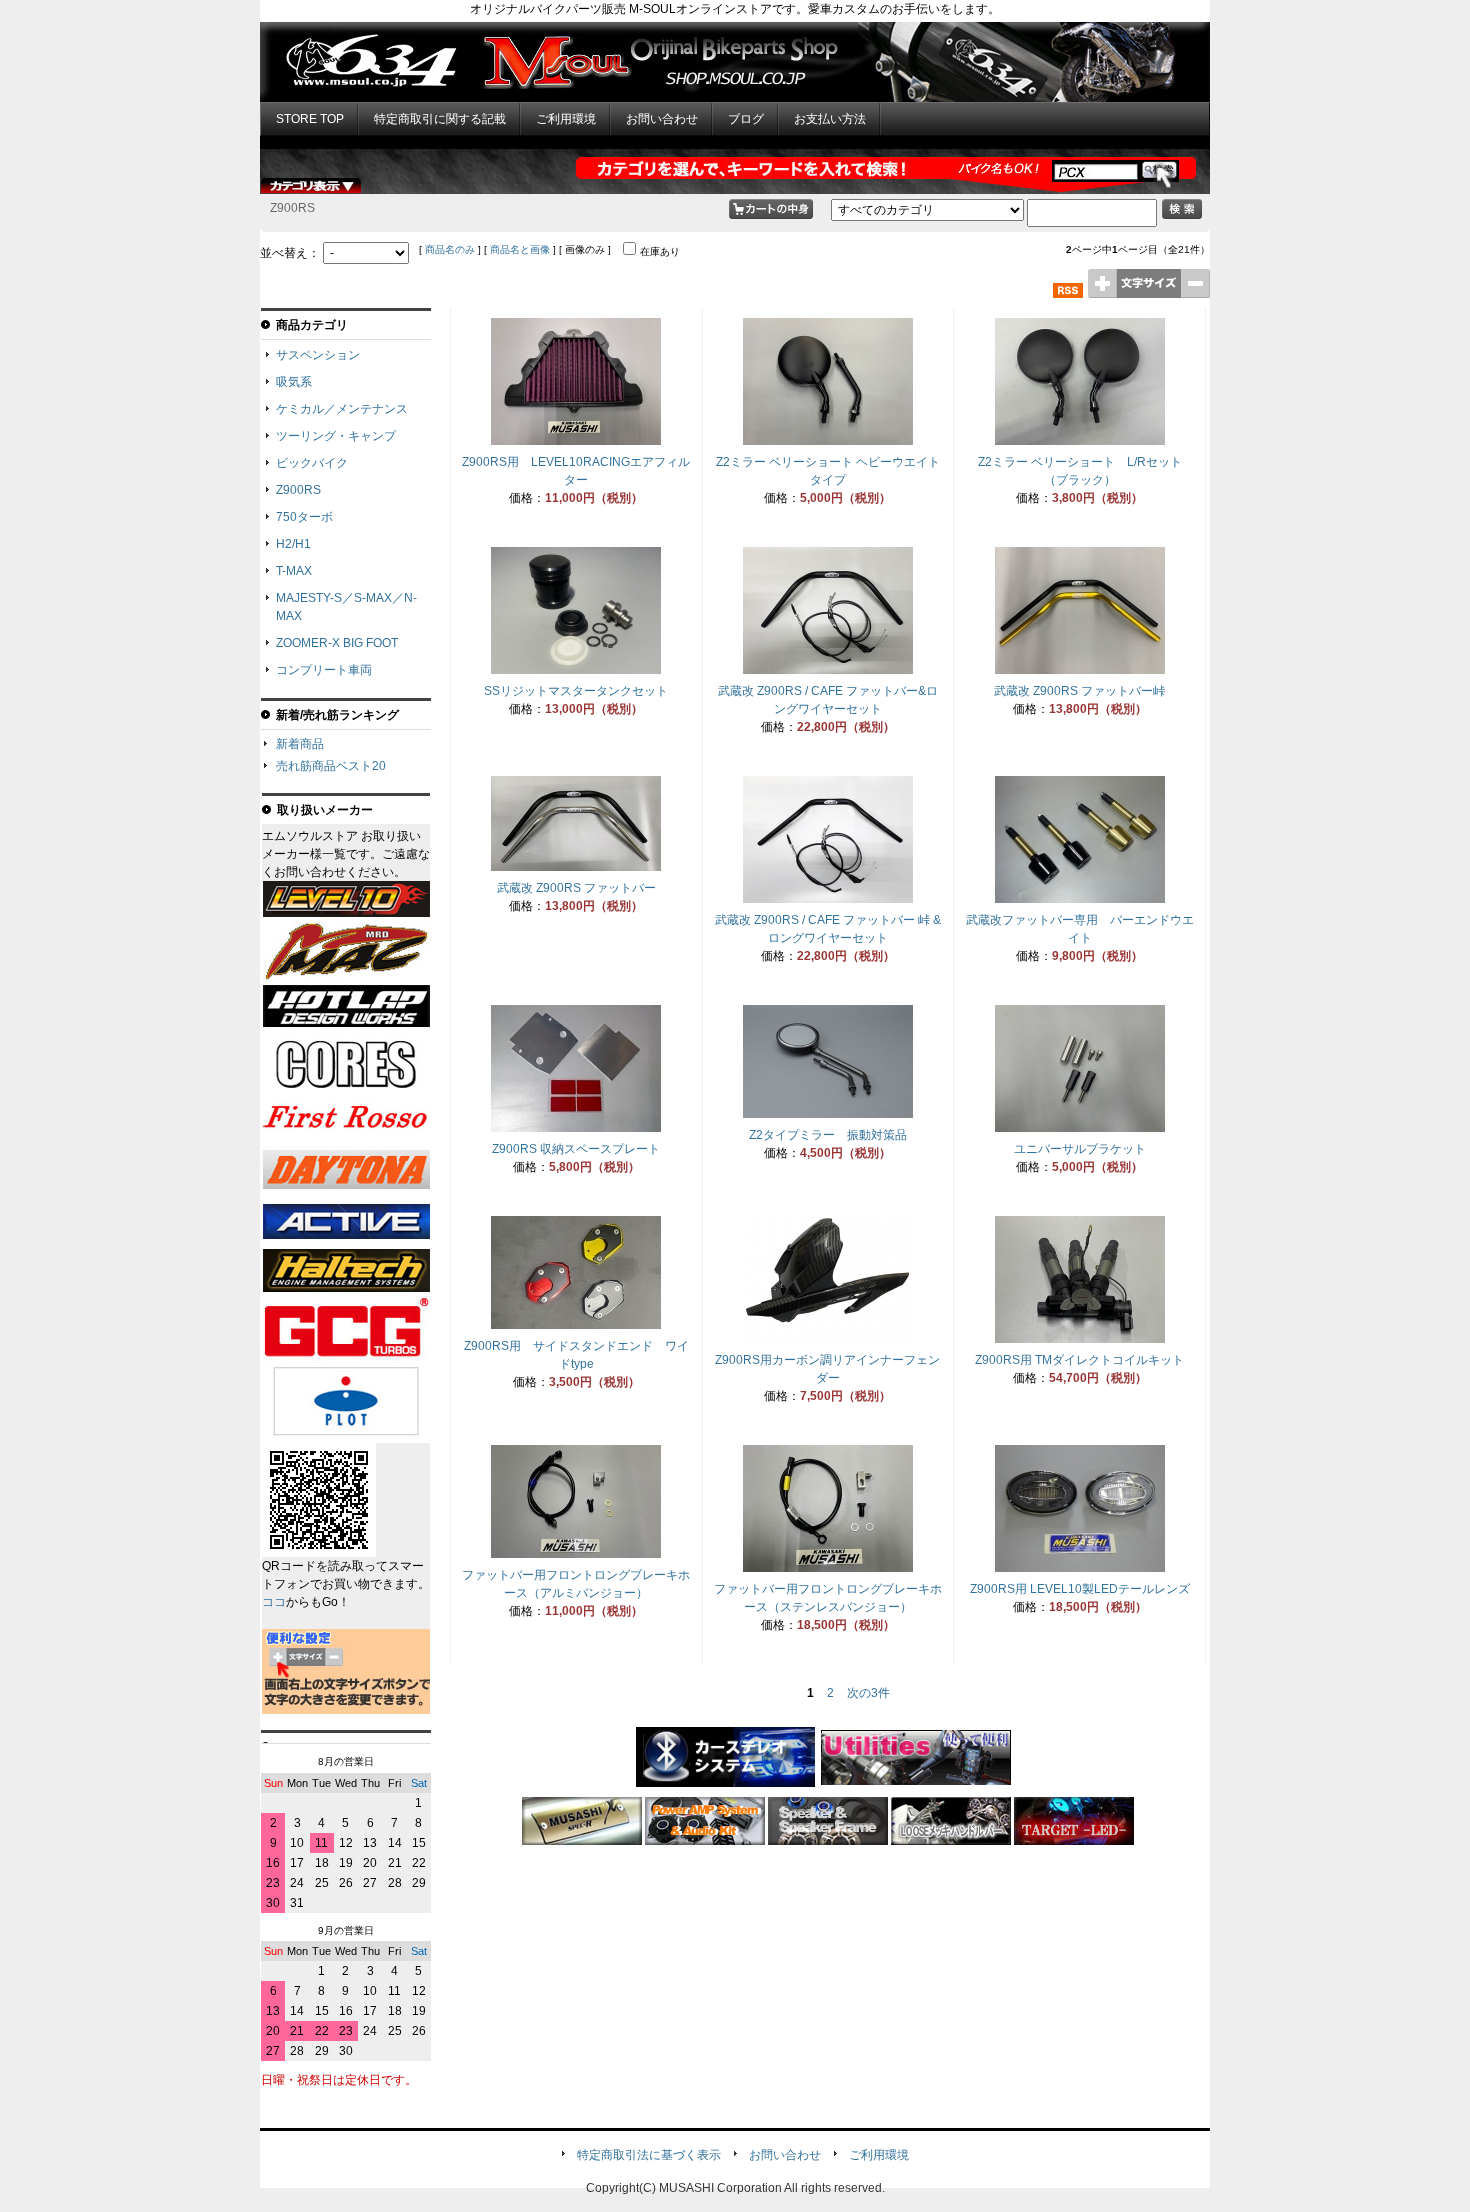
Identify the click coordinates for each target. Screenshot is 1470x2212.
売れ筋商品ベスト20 (331, 766)
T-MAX (294, 571)
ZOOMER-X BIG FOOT (337, 643)
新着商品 (300, 744)
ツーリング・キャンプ (336, 436)
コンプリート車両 (324, 670)
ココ (274, 1602)
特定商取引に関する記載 (440, 119)
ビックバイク (312, 463)
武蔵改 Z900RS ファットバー (576, 888)
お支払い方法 (830, 119)
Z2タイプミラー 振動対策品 (828, 1135)
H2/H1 (293, 544)
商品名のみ (450, 249)
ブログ (746, 119)
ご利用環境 (566, 119)
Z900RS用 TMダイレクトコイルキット (1079, 1360)
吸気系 (294, 382)
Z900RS (298, 490)
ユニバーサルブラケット (1080, 1149)
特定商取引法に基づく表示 (649, 2155)
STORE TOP (310, 119)
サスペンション (318, 355)
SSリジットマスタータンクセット (576, 691)
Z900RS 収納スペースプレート (576, 1149)
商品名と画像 (520, 249)
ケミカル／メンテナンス (342, 409)
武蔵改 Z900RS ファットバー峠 (1079, 691)
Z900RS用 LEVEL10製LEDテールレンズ (1080, 1589)
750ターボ (304, 517)
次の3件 (868, 1693)
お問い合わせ (662, 119)
